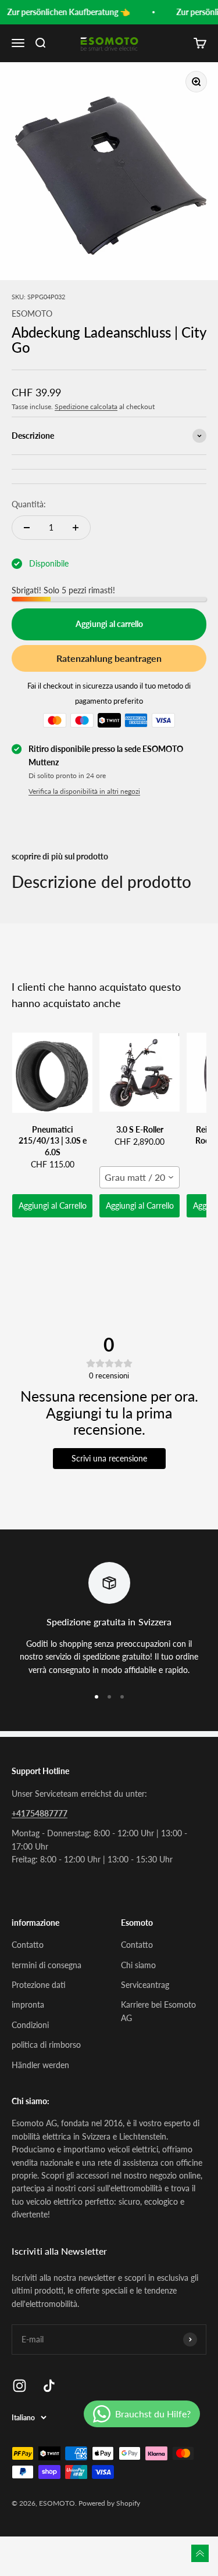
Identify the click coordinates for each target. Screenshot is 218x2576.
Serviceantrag (145, 1985)
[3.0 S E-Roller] (140, 1073)
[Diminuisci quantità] (27, 528)
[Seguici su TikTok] (49, 2386)
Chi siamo (138, 1965)
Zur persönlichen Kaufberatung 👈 (65, 12)
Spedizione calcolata (86, 406)
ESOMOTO (32, 314)
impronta (28, 2004)
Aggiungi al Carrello (53, 1205)
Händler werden (40, 2065)
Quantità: (29, 504)
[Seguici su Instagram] (19, 2386)
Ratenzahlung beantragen (109, 658)
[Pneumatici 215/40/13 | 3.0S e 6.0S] (52, 1073)
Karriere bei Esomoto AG (158, 2011)
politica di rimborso (46, 2045)
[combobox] (140, 1177)
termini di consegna (47, 1965)
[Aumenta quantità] (76, 528)
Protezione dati (39, 1985)
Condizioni (30, 2025)
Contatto (28, 1945)
